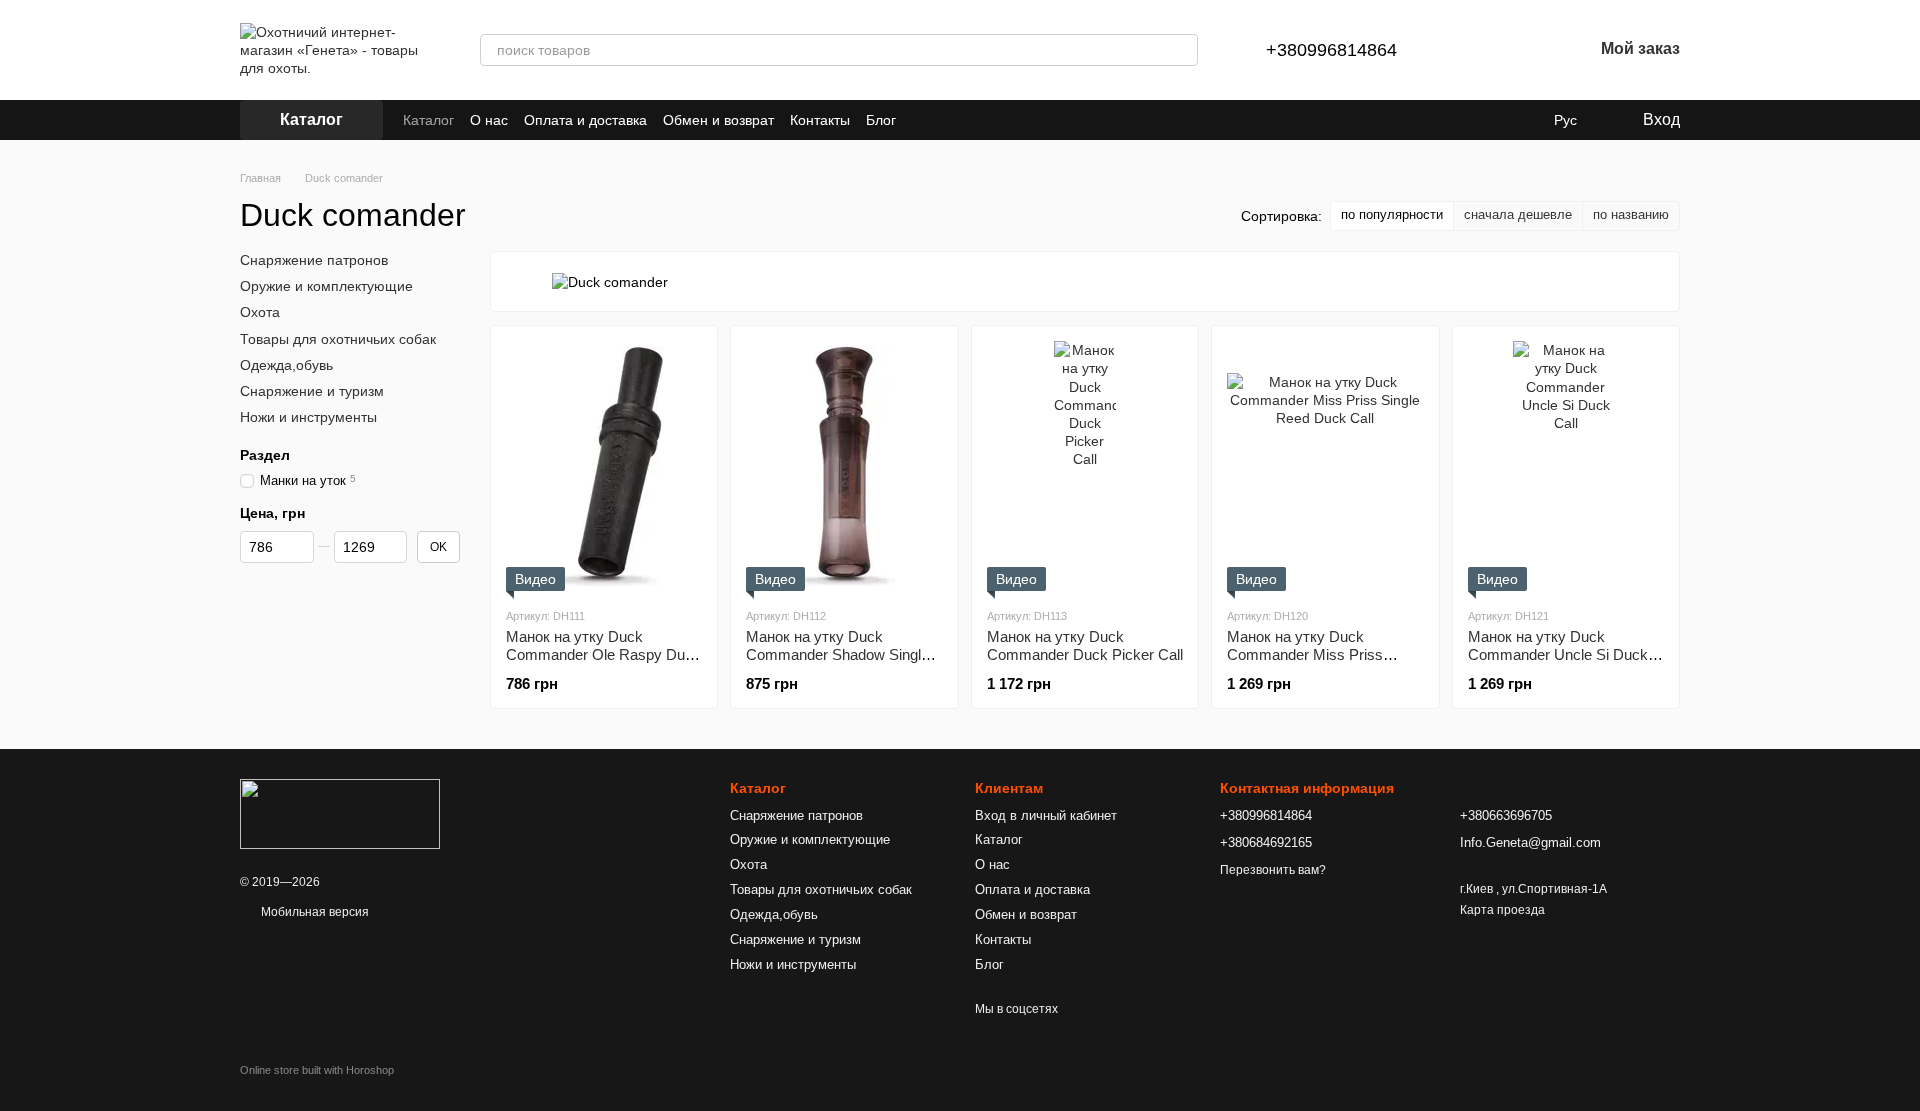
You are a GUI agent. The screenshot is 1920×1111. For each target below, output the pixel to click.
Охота (260, 312)
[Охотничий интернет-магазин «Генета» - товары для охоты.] (340, 814)
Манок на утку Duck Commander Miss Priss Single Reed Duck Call (1305, 654)
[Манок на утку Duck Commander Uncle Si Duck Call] (1566, 466)
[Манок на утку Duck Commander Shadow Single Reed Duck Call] (844, 466)
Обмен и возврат (718, 120)
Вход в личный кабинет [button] (1046, 815)
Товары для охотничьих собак (338, 338)
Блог (881, 120)
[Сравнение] (1473, 50)
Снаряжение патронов (314, 260)
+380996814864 (1331, 50)
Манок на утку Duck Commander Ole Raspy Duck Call (603, 654)
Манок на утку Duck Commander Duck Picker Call (1085, 645)
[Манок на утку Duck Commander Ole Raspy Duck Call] (604, 466)
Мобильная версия (313, 912)
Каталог (428, 120)
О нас (489, 120)
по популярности (1392, 214)
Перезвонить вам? (1273, 870)
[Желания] (1525, 50)
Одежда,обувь (286, 365)
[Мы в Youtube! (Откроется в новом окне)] (948, 120)
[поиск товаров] (1182, 50)
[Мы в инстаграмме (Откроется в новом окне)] (972, 120)
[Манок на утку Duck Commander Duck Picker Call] (1085, 466)
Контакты (820, 120)
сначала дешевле (1518, 214)
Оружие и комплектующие (326, 286)
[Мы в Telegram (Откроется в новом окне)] (996, 120)
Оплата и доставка (585, 120)
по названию (1631, 214)
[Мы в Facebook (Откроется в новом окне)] (924, 120)
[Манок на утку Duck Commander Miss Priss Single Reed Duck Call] (1325, 466)
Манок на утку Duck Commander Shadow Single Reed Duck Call (837, 654)
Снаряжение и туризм (312, 391)
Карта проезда (1502, 910)
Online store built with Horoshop (317, 1070)
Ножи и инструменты (308, 417)
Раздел (265, 455)
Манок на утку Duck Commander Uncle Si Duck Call (1558, 654)
